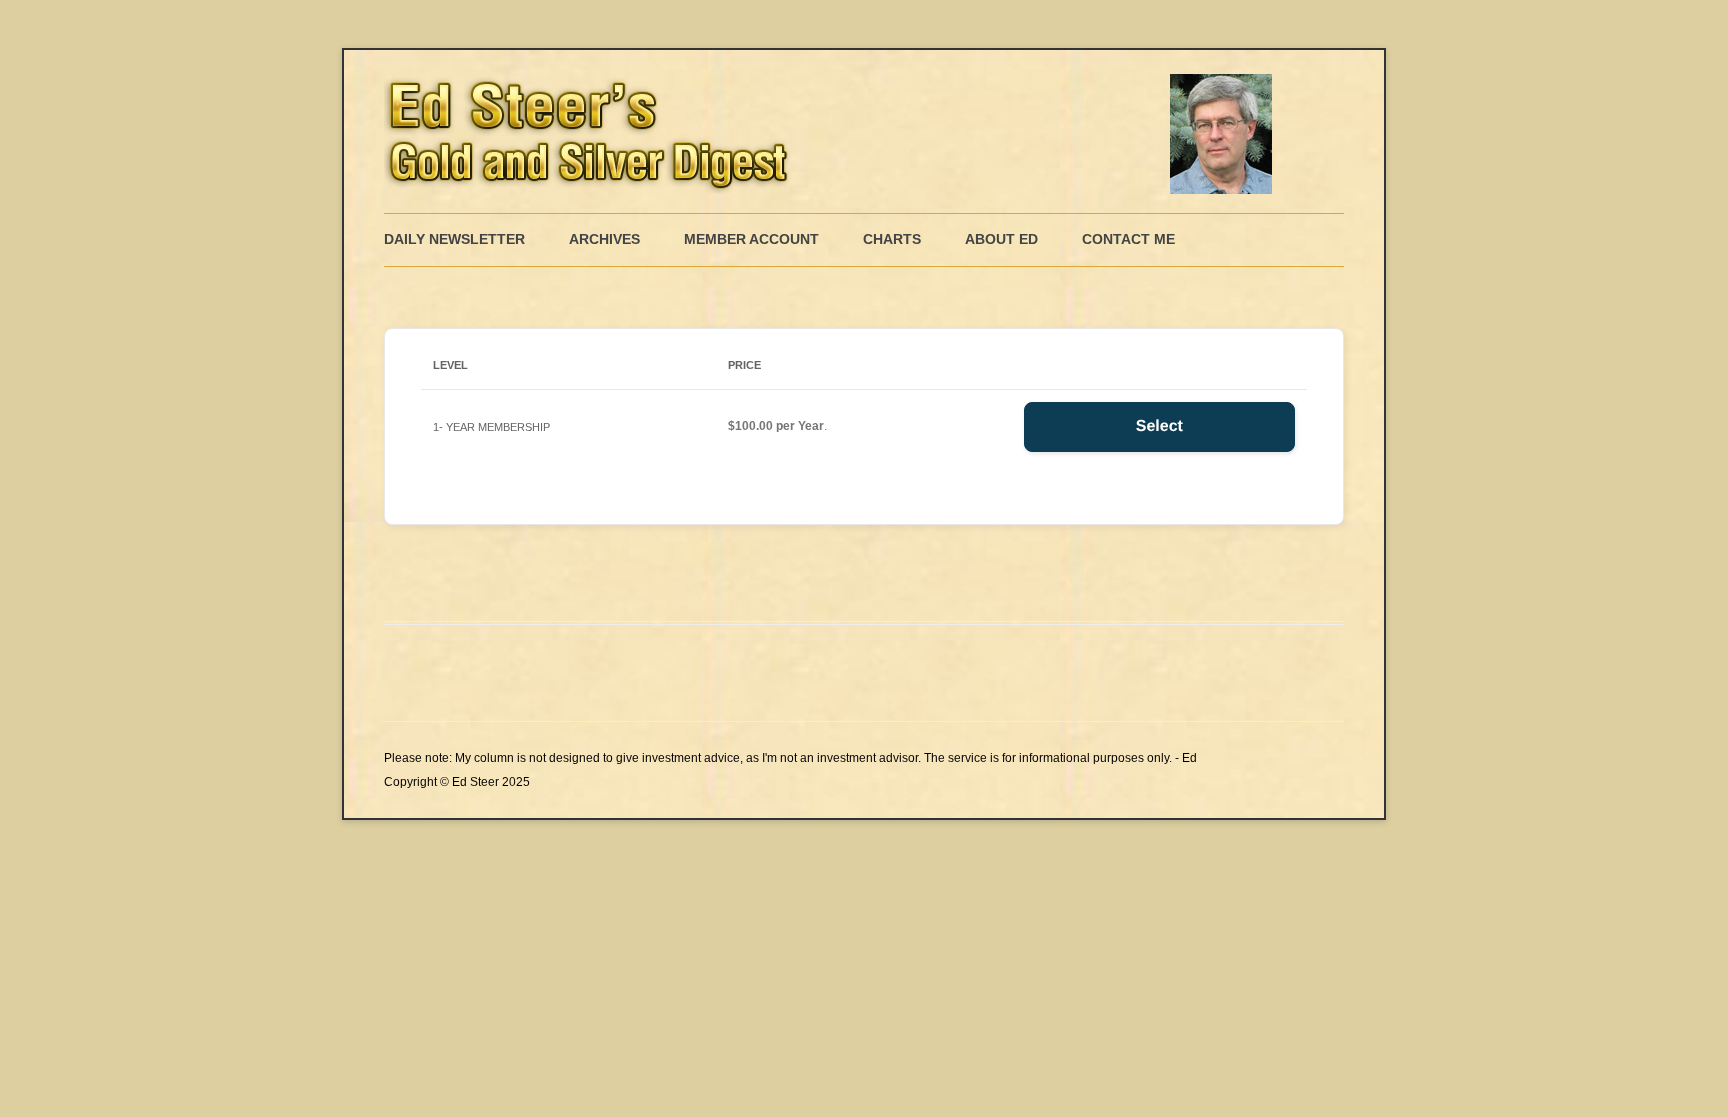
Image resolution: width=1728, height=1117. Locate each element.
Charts (892, 239)
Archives (604, 239)
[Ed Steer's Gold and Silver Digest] (834, 131)
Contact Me (1128, 239)
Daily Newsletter (454, 239)
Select (1159, 426)
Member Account (751, 239)
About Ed (1001, 239)
